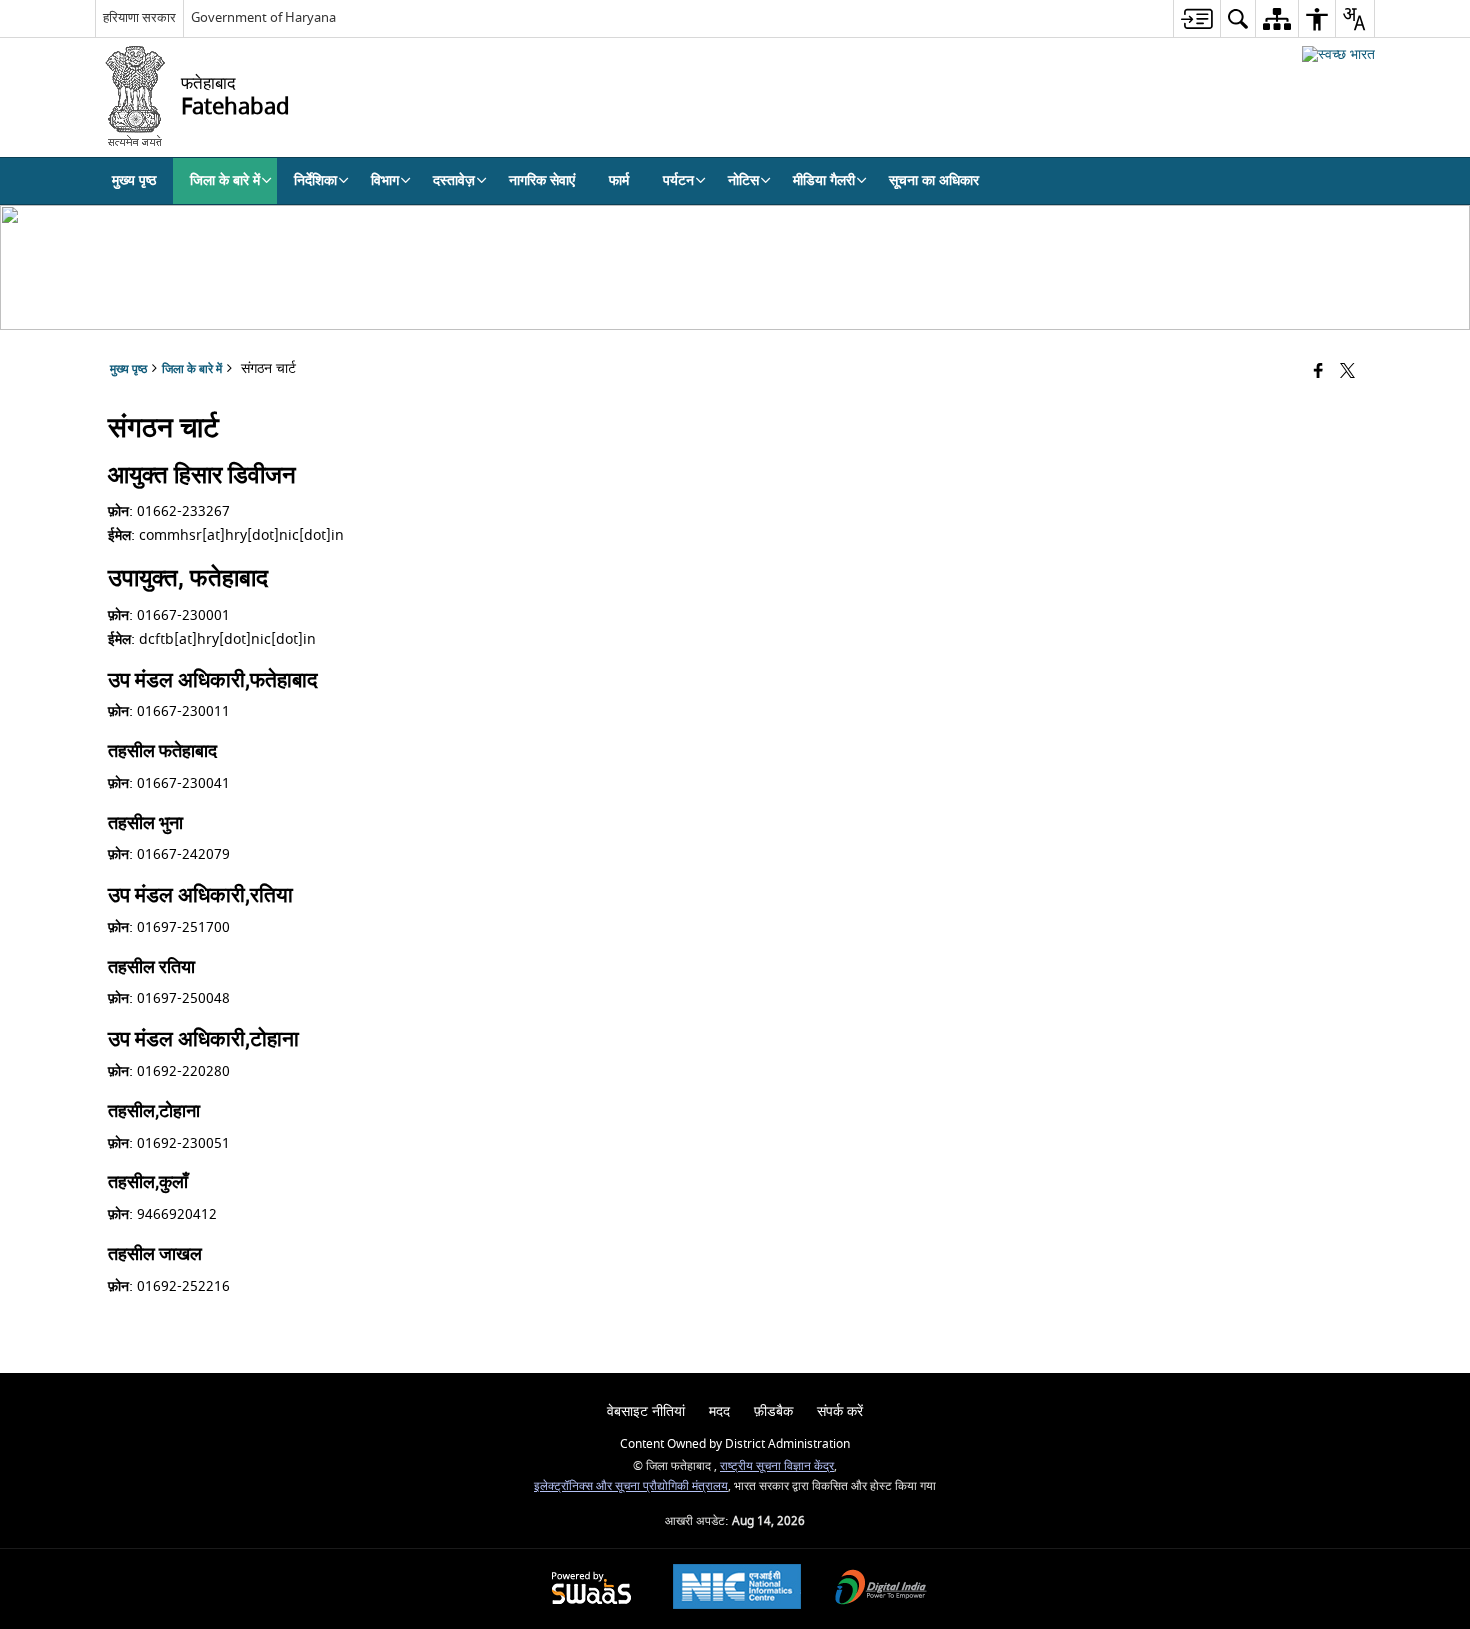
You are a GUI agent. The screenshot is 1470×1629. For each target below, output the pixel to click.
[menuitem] (1196, 18)
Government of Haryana (263, 17)
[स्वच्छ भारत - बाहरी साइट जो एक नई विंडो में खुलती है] (1338, 54)
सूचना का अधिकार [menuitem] (934, 180)
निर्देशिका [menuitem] (315, 180)
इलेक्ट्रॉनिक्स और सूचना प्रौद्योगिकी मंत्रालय (631, 1486)
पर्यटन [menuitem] (678, 180)
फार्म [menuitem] (619, 180)
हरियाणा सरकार (139, 17)
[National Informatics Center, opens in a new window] (737, 1589)
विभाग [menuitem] (385, 180)
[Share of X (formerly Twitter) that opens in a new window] (1347, 372)
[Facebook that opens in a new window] (1318, 372)
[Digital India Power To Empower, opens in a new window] (881, 1589)
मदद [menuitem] (719, 1411)
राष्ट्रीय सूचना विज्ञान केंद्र (777, 1466)
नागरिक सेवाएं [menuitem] (542, 180)
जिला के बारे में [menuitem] (225, 180)
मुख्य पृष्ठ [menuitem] (134, 180)
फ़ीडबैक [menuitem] (773, 1411)
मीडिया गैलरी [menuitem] (824, 180)
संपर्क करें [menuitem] (840, 1411)
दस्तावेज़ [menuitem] (454, 180)
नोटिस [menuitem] (743, 180)
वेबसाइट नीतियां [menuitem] (646, 1411)
